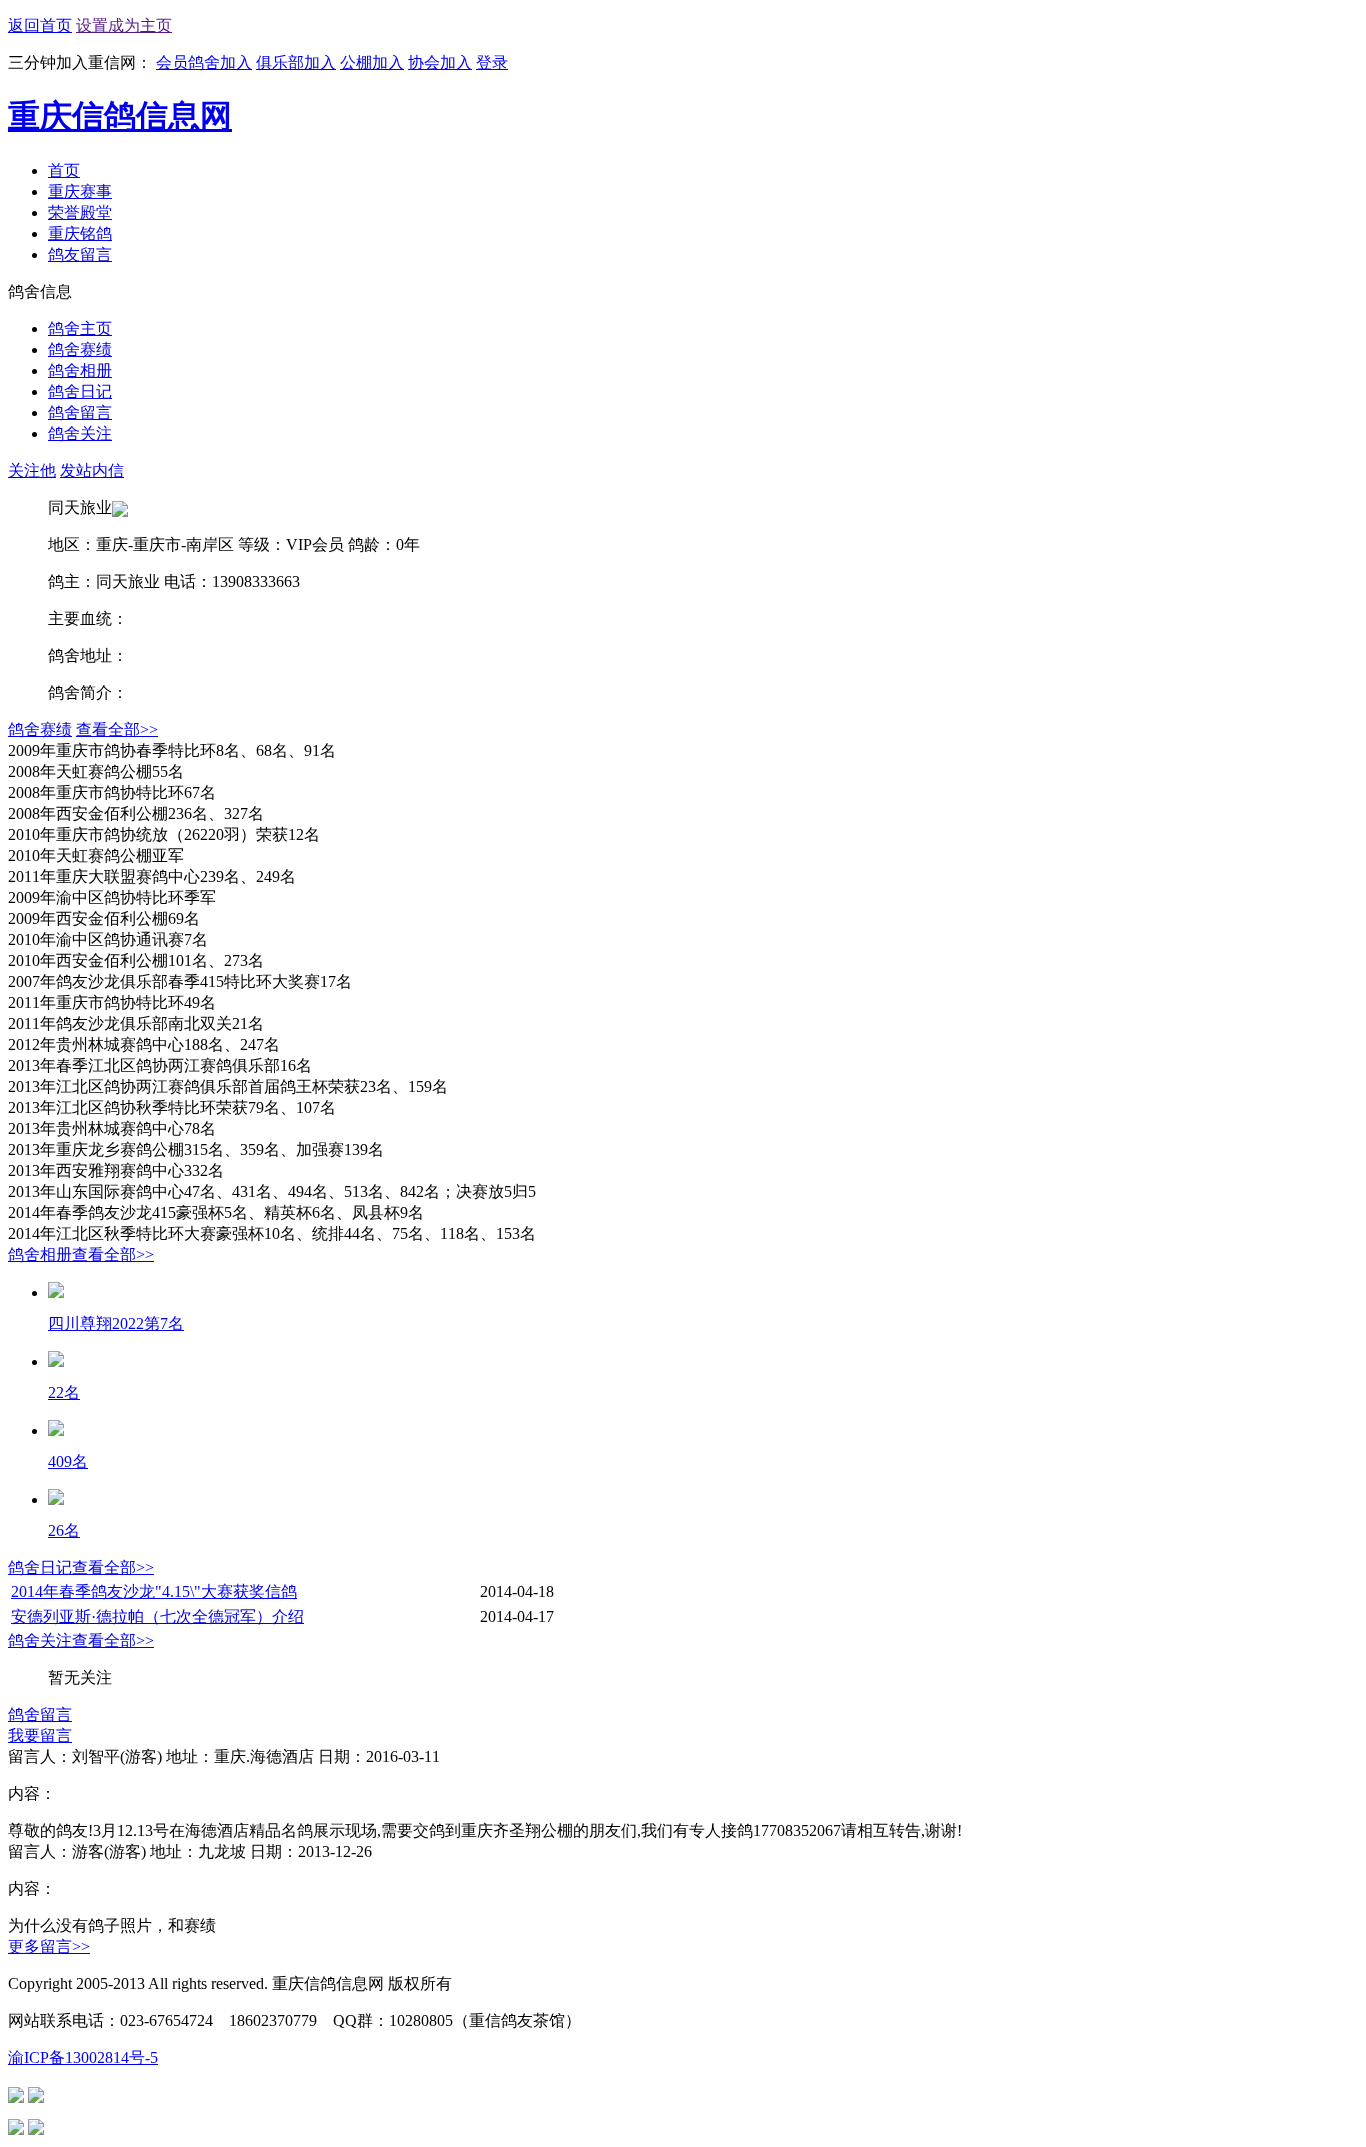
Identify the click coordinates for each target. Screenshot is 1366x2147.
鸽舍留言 (80, 412)
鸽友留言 (80, 254)
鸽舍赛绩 (80, 349)
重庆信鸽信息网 (120, 116)
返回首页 (40, 25)
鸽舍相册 (80, 370)
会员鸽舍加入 (204, 62)
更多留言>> (49, 1946)
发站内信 (92, 470)
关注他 (32, 470)
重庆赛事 (80, 191)
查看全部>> (117, 729)
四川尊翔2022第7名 (116, 1323)
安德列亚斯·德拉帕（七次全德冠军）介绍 (157, 1616)
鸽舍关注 (80, 433)
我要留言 (40, 1735)
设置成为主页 (124, 25)
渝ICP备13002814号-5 (83, 2057)
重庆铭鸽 (80, 233)
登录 (492, 62)
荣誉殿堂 (80, 212)
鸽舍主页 (80, 328)
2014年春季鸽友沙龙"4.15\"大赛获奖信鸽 (154, 1591)
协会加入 (440, 62)
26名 (64, 1530)
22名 (64, 1392)
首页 (64, 170)
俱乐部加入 (296, 62)
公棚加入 (372, 62)
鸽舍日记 (80, 391)
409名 (68, 1461)
